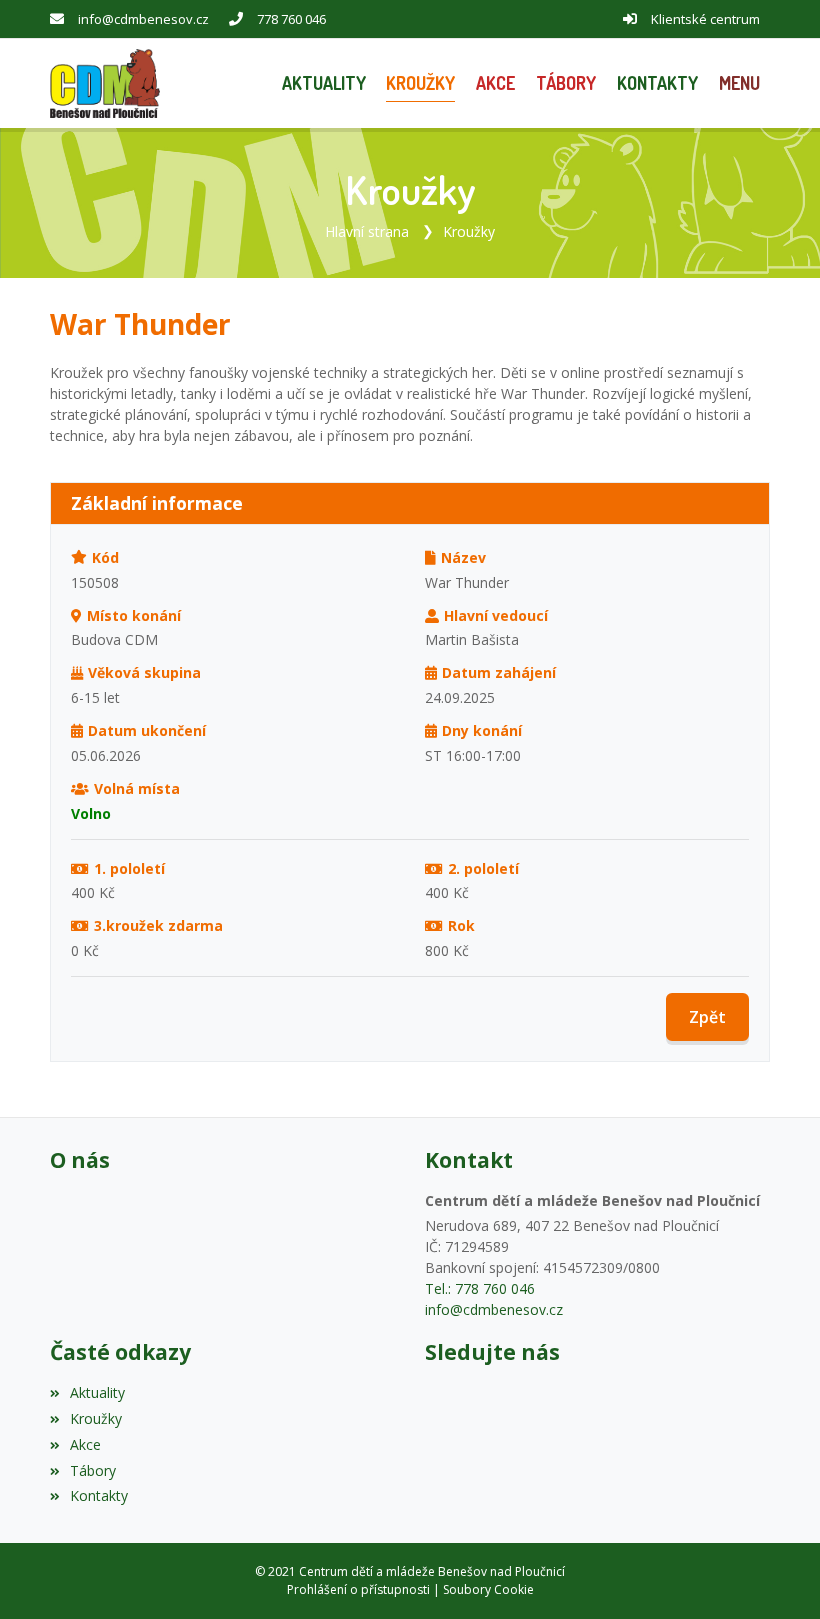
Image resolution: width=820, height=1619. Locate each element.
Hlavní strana (367, 231)
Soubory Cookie (488, 1589)
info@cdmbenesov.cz (143, 19)
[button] (739, 83)
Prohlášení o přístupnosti (358, 1589)
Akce (85, 1444)
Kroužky (469, 231)
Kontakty (99, 1495)
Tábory (93, 1470)
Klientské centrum (705, 19)
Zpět (707, 1017)
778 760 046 (291, 19)
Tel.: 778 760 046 (480, 1288)
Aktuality (97, 1392)
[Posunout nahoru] (775, 1574)
